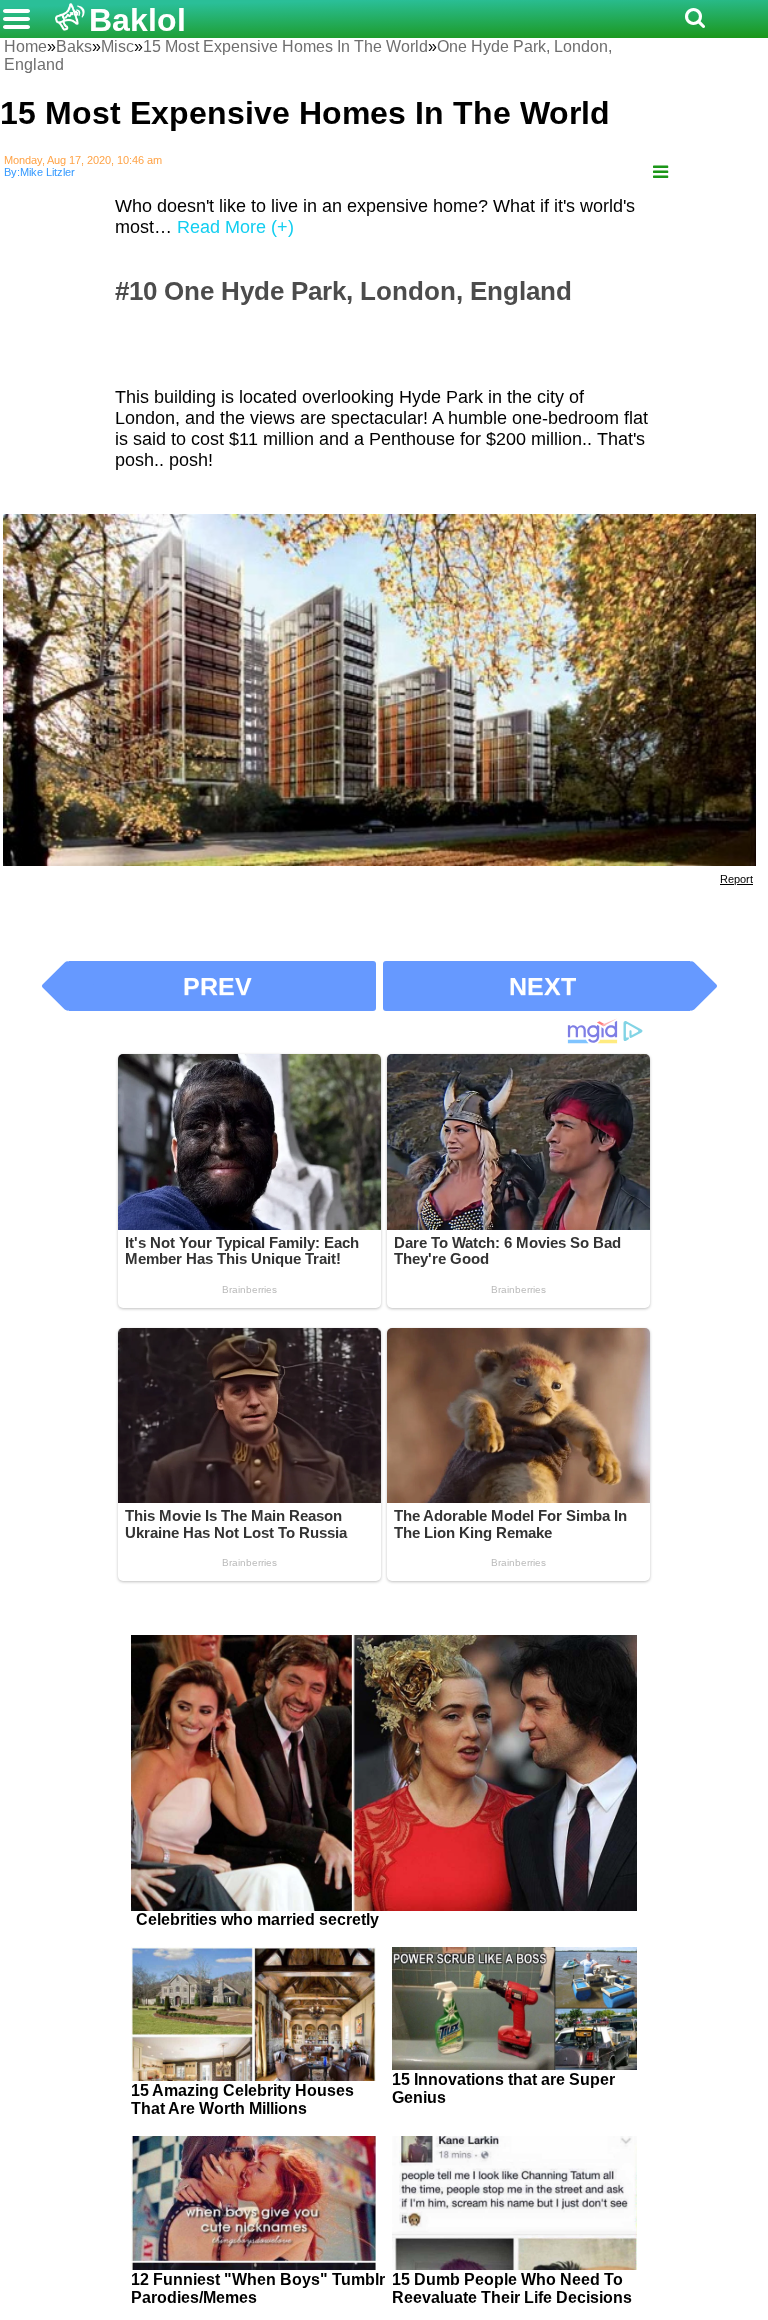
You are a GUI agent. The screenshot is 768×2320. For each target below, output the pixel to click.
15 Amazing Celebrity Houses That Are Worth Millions (242, 2099)
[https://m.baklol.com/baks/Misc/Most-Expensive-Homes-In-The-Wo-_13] (660, 172)
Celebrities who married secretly (257, 1919)
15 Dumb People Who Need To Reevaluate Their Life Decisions (512, 2288)
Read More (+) (235, 227)
